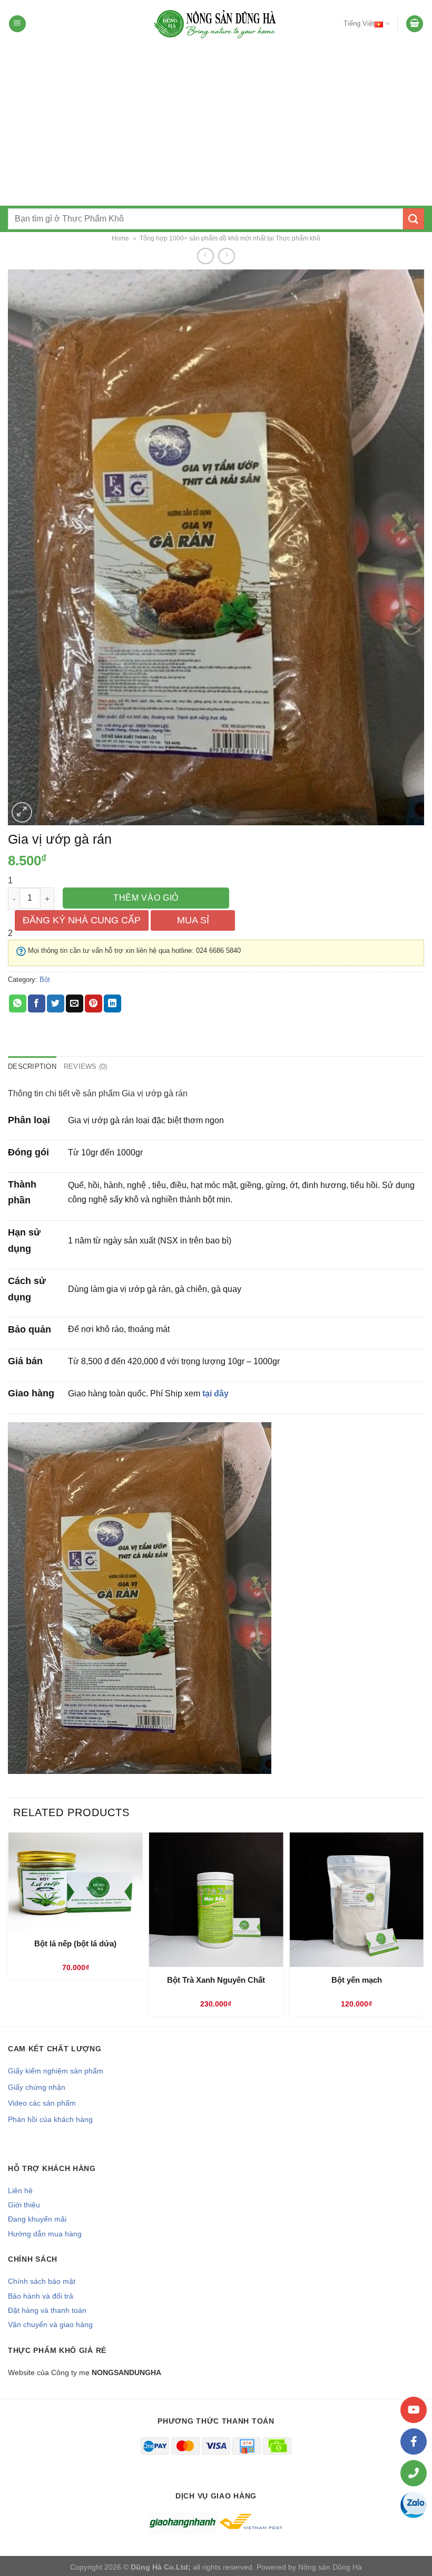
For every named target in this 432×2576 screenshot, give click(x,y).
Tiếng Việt (359, 23)
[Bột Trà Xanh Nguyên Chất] (216, 1900)
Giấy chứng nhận (37, 2087)
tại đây (215, 1393)
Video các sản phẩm (42, 2103)
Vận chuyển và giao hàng (50, 2324)
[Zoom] (22, 812)
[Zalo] (414, 2505)
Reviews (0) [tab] (86, 1067)
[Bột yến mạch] (356, 1900)
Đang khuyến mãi (37, 2219)
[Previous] (11, 1928)
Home (120, 238)
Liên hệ (20, 2191)
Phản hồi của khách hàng (50, 2119)
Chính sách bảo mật (42, 2281)
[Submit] (414, 219)
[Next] (421, 1928)
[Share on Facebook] (37, 1004)
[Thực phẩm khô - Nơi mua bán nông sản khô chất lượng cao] (216, 24)
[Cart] (415, 24)
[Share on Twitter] (56, 1004)
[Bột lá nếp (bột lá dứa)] (76, 1881)
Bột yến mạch (357, 1980)
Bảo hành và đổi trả (41, 2296)
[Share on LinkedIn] (112, 1004)
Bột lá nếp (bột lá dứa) (75, 1943)
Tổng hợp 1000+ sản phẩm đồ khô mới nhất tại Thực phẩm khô (230, 238)
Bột (45, 980)
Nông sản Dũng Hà (330, 2567)
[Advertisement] (216, 127)
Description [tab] (32, 1067)
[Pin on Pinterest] (94, 1004)
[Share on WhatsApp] (18, 1004)
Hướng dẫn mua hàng (45, 2234)
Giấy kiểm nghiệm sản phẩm (56, 2071)
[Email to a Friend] (75, 1004)
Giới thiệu (24, 2205)
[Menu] (17, 24)
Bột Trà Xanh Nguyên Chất (216, 1980)
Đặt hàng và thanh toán (47, 2310)
